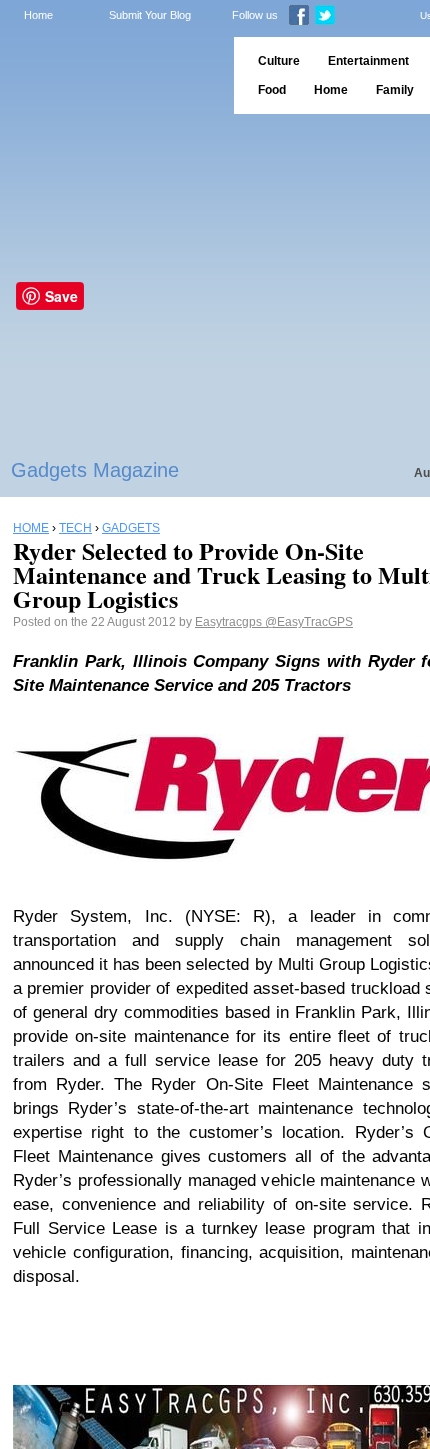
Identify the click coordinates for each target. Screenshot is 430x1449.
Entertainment (368, 61)
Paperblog (110, 75)
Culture (279, 61)
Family (395, 90)
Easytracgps (230, 622)
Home (38, 15)
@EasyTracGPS (309, 622)
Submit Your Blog (150, 15)
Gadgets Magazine (95, 470)
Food (272, 90)
